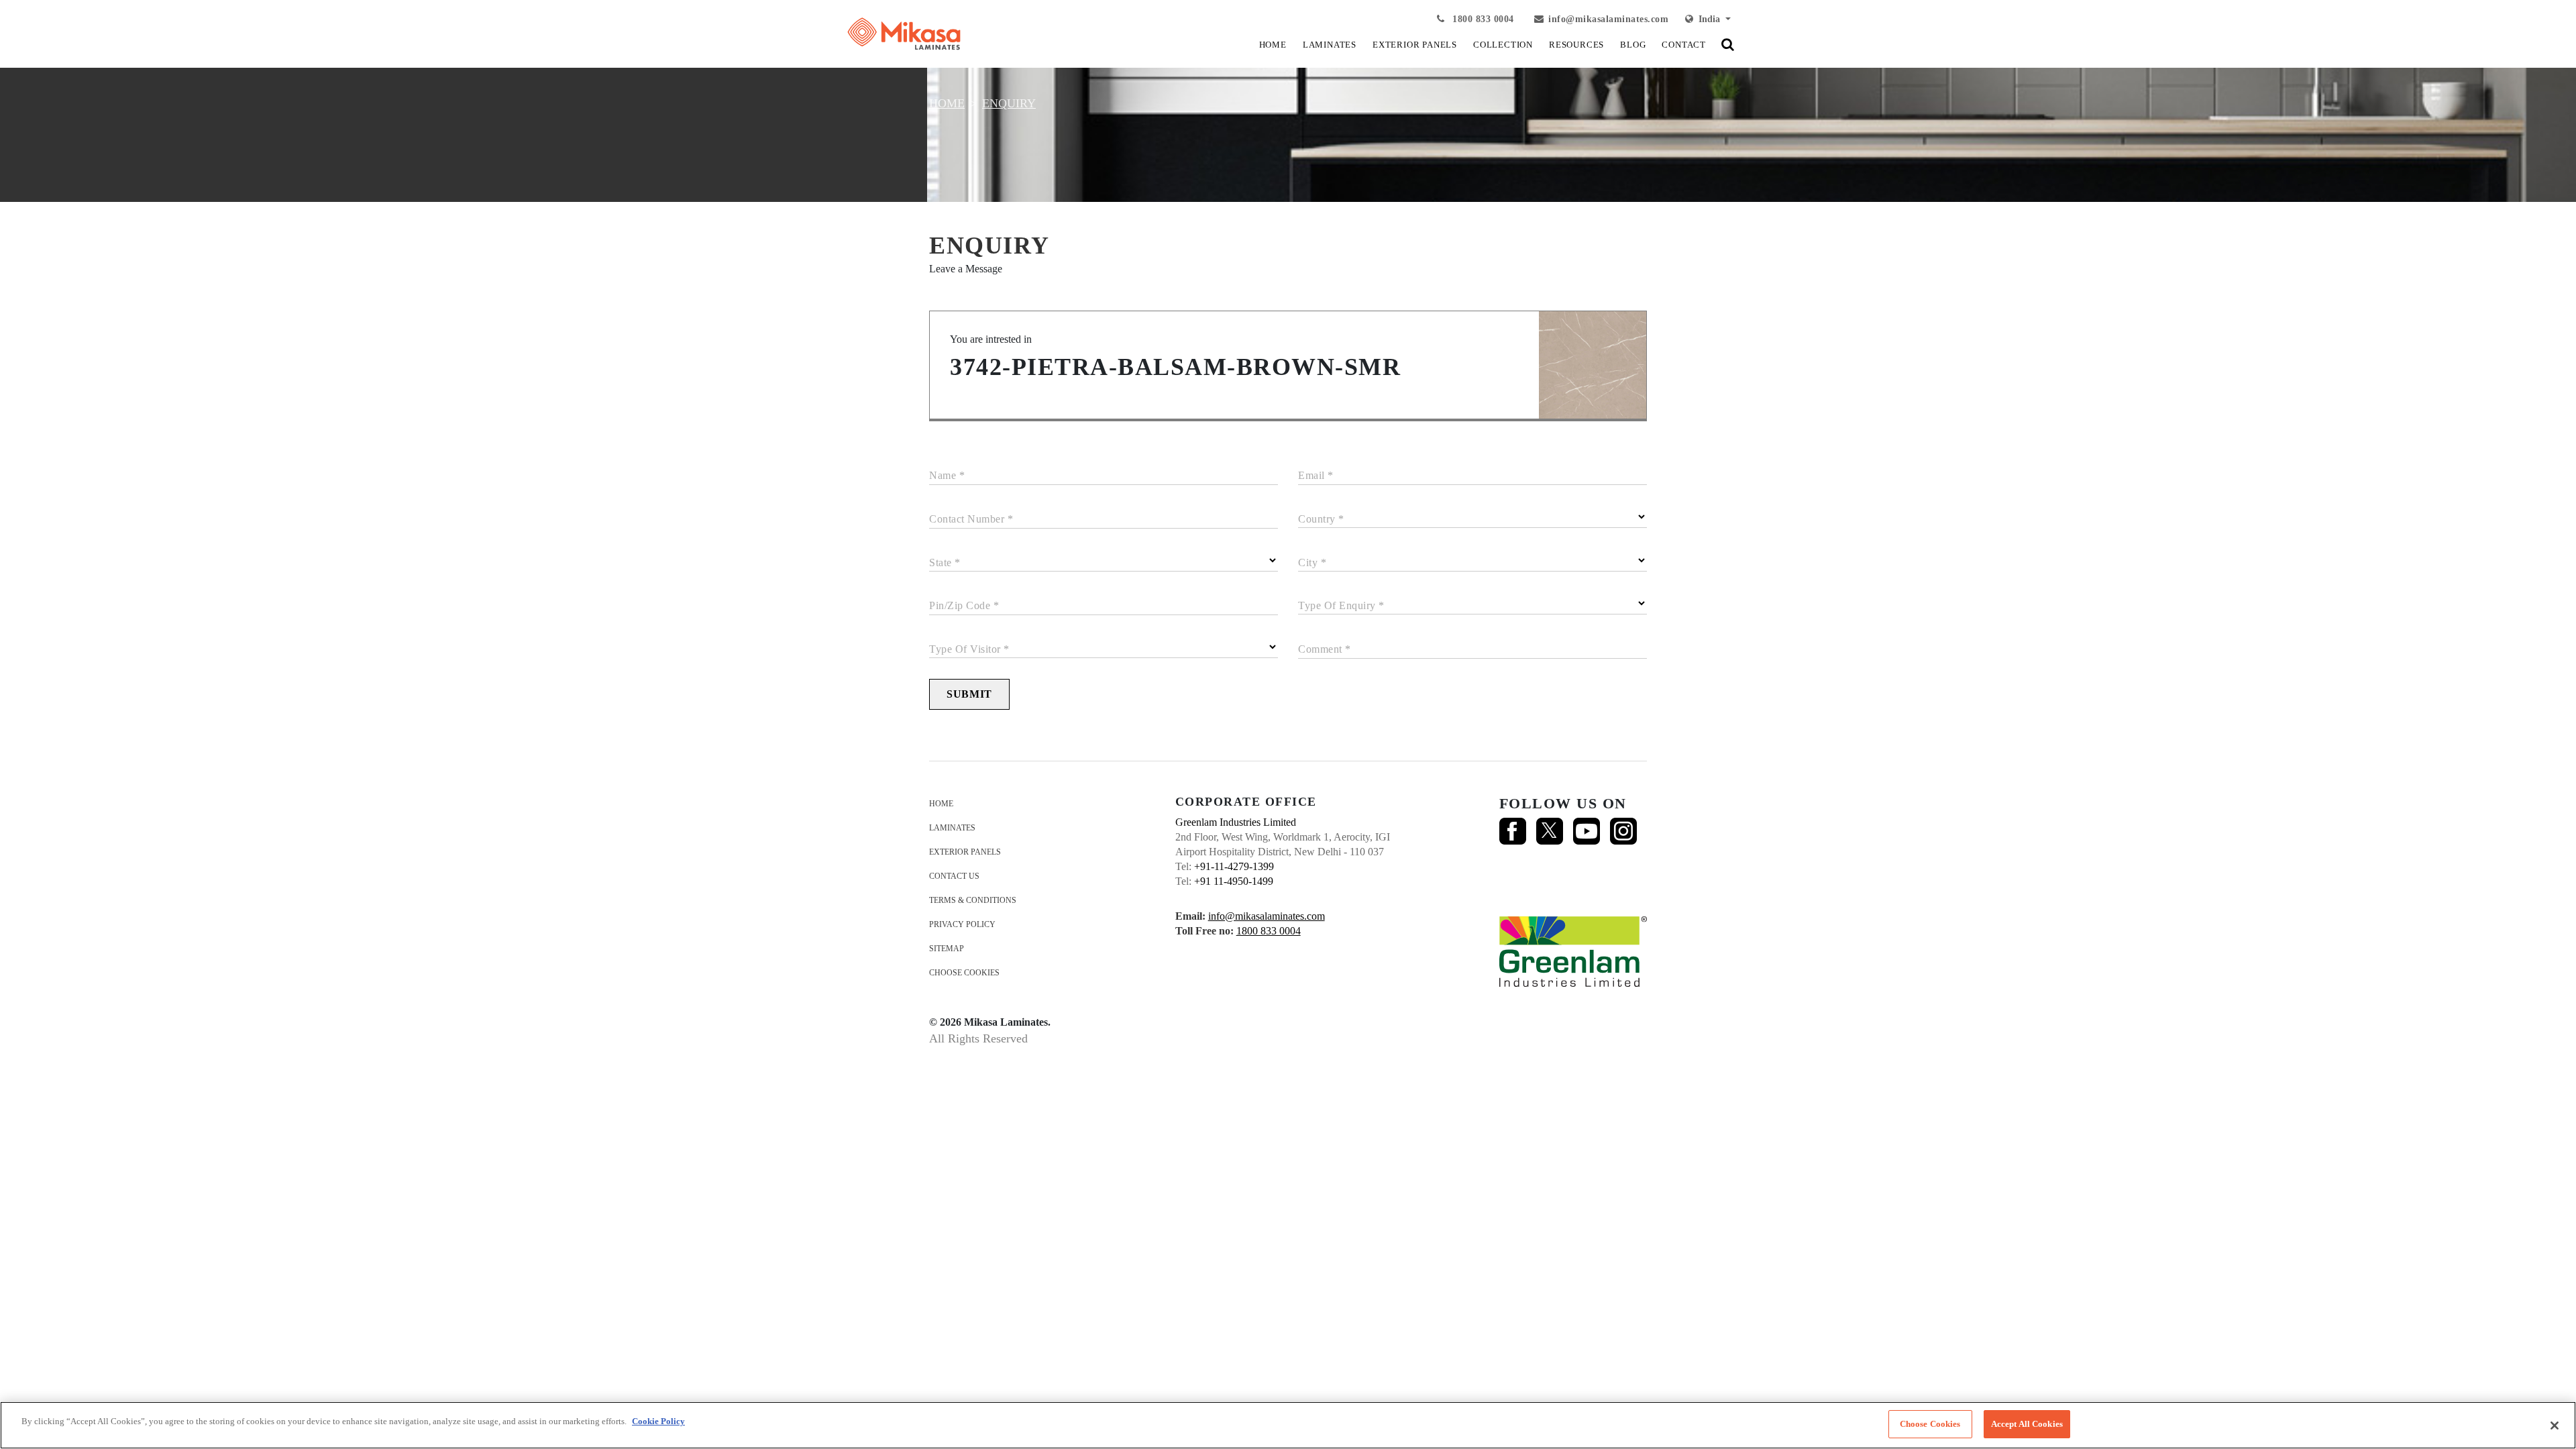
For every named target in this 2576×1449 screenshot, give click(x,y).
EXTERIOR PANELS (1415, 45)
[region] (1288, 1425)
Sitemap (947, 949)
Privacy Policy (962, 924)
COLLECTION (1503, 45)
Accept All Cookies (2027, 1424)
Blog (1633, 45)
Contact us (954, 876)
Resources (1576, 45)
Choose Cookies (964, 973)
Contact (1684, 45)
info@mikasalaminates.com (1608, 19)
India (1708, 19)
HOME (1273, 45)
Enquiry (1009, 103)
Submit (969, 694)
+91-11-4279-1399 (1234, 866)
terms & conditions (973, 900)
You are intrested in (991, 339)
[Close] (2555, 1426)
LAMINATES (1330, 45)
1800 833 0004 (1482, 19)
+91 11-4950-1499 (1234, 881)
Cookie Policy (658, 1421)
